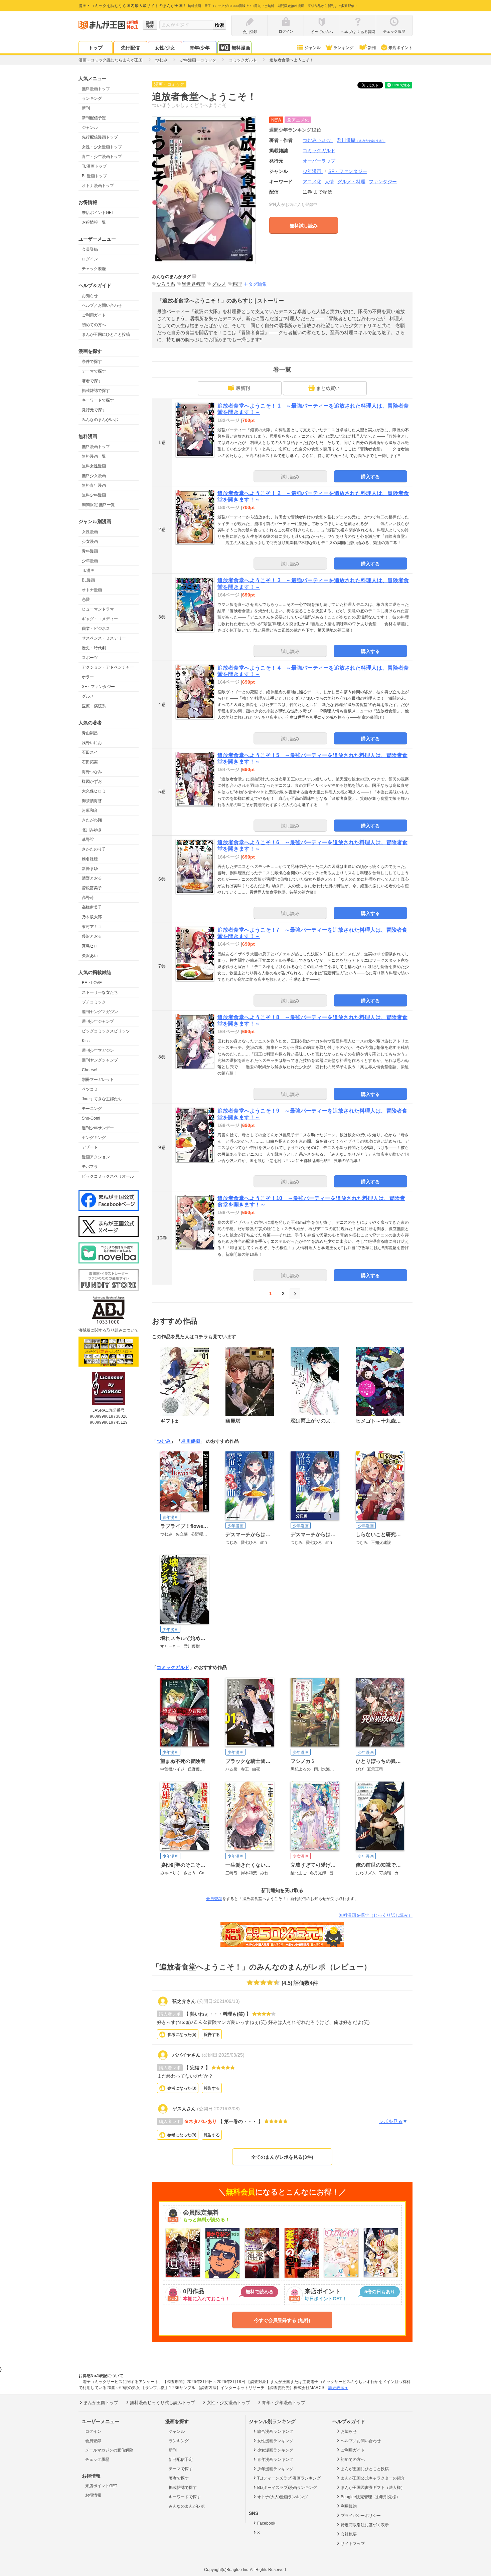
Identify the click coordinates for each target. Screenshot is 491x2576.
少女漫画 (90, 541)
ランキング (343, 48)
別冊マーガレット (98, 1080)
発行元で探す (94, 410)
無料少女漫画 (94, 476)
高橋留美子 (92, 907)
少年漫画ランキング (275, 2469)
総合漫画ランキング (275, 2431)
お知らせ (90, 296)
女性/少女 (165, 48)
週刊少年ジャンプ (98, 1021)
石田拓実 (90, 762)
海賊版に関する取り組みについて (109, 1330)
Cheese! (90, 1070)
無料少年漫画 (94, 495)
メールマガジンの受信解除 (109, 2450)
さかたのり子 (94, 849)
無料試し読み (304, 226)
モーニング (92, 1109)
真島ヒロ (90, 946)
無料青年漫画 (94, 485)
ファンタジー (383, 182)
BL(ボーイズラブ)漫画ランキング (287, 2488)
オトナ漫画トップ (98, 186)
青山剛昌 (90, 733)
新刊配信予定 (94, 118)
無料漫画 (241, 48)
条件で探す (92, 362)
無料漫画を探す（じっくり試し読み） (376, 1915)
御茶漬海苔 (92, 801)
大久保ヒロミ (94, 791)
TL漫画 (88, 570)
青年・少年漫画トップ (102, 157)
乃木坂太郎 (92, 917)
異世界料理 (193, 284)
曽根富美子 (92, 888)
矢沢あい (90, 956)
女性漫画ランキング (275, 2441)
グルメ (88, 696)
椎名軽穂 (90, 859)
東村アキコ (92, 927)
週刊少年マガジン (98, 1050)
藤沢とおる (92, 936)
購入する (370, 477)
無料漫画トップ (96, 89)
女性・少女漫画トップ (102, 147)
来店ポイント (400, 48)
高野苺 (88, 898)
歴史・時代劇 (94, 648)
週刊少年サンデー (98, 1128)
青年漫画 (90, 551)
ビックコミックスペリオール (108, 1176)
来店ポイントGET (98, 213)
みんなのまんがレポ (100, 420)
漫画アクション (96, 1157)
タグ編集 (258, 284)
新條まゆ (90, 869)
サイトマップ (353, 2544)
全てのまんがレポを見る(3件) (282, 2157)
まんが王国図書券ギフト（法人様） (373, 2488)
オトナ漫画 (92, 590)
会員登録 (90, 249)
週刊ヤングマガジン (100, 1012)
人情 (329, 182)
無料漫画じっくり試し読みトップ (162, 2403)
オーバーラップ (319, 161)
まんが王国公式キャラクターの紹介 (373, 2478)
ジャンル (313, 48)
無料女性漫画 (94, 466)
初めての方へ (94, 325)
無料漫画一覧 (94, 456)
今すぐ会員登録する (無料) (282, 2320)
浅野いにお (92, 743)
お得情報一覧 (94, 222)
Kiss (86, 1041)
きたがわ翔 (92, 820)
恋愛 (86, 600)
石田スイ (90, 752)
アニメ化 (312, 182)
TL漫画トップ (94, 166)
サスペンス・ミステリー (104, 638)
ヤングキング (94, 1138)
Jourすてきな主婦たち (102, 1099)
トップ (96, 48)
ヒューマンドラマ (98, 609)
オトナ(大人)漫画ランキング (283, 2497)
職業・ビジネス (96, 629)
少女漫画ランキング (275, 2450)
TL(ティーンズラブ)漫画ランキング (289, 2478)
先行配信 (130, 48)
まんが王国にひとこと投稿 (106, 334)
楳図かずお (92, 781)
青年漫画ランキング (275, 2460)
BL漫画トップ (94, 176)
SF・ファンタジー (98, 687)
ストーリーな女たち (100, 992)
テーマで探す (94, 371)
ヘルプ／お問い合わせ (102, 305)
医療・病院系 (94, 706)
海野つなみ (92, 772)
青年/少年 (200, 48)
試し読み (290, 477)
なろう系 (166, 284)
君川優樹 (361, 140)
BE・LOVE (92, 983)
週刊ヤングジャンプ (100, 1060)
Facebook (266, 2523)
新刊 (372, 48)
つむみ (318, 140)
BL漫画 (88, 580)
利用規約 (349, 2506)
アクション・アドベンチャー (108, 667)
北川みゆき (92, 830)
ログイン (90, 259)
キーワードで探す (98, 400)
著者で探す (92, 381)
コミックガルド (173, 1667)
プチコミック (94, 1002)
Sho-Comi (91, 1118)
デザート (90, 1147)
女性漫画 (90, 532)
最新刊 (243, 388)
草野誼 (88, 840)
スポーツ (90, 658)
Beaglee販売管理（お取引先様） (370, 2497)
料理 (237, 284)
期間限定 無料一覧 (98, 505)
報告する (212, 2035)
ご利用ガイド (94, 315)
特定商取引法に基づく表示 (365, 2525)
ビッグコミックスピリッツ (106, 1031)
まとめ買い (328, 388)
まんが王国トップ (101, 2403)
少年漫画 (90, 561)
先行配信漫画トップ (100, 137)
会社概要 (349, 2534)
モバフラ (90, 1167)
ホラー (88, 677)
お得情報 (93, 2495)
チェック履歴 (94, 269)
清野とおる (92, 878)
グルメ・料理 (351, 182)
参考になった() (182, 2035)
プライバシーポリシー (361, 2516)
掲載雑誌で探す (96, 391)
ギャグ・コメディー (100, 619)
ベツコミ (90, 1089)
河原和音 (90, 810)
